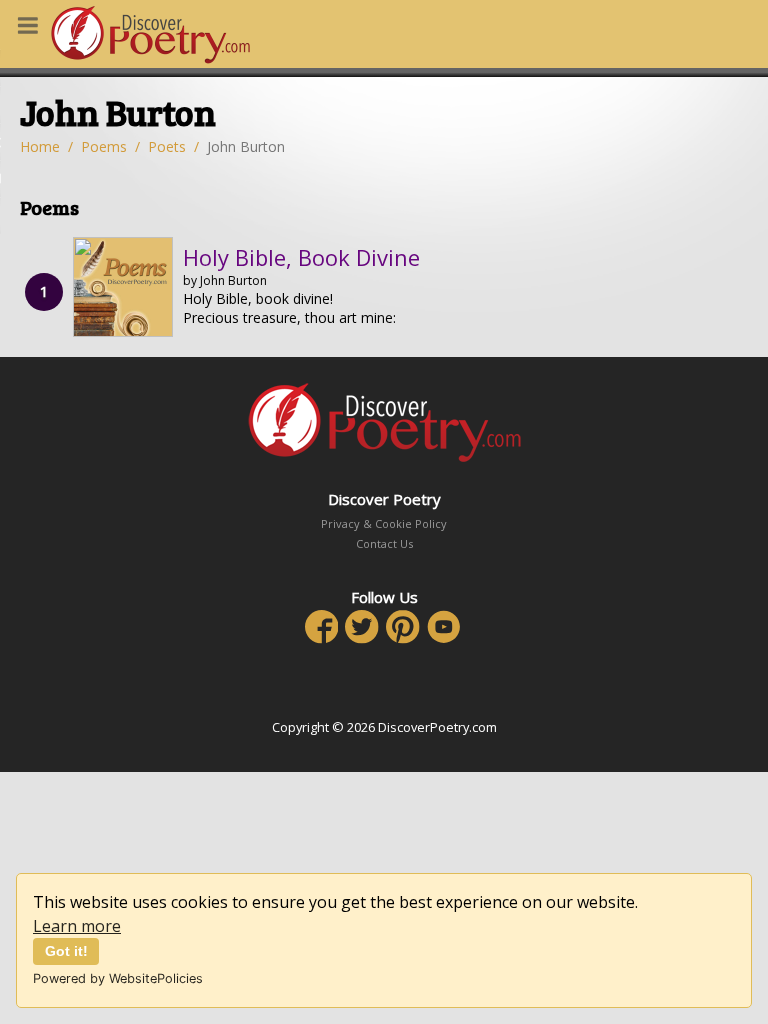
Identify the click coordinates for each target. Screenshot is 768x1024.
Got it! (66, 951)
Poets (167, 146)
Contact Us (384, 543)
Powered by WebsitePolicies (118, 978)
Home (40, 146)
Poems (104, 146)
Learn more (77, 926)
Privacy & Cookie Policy (384, 523)
